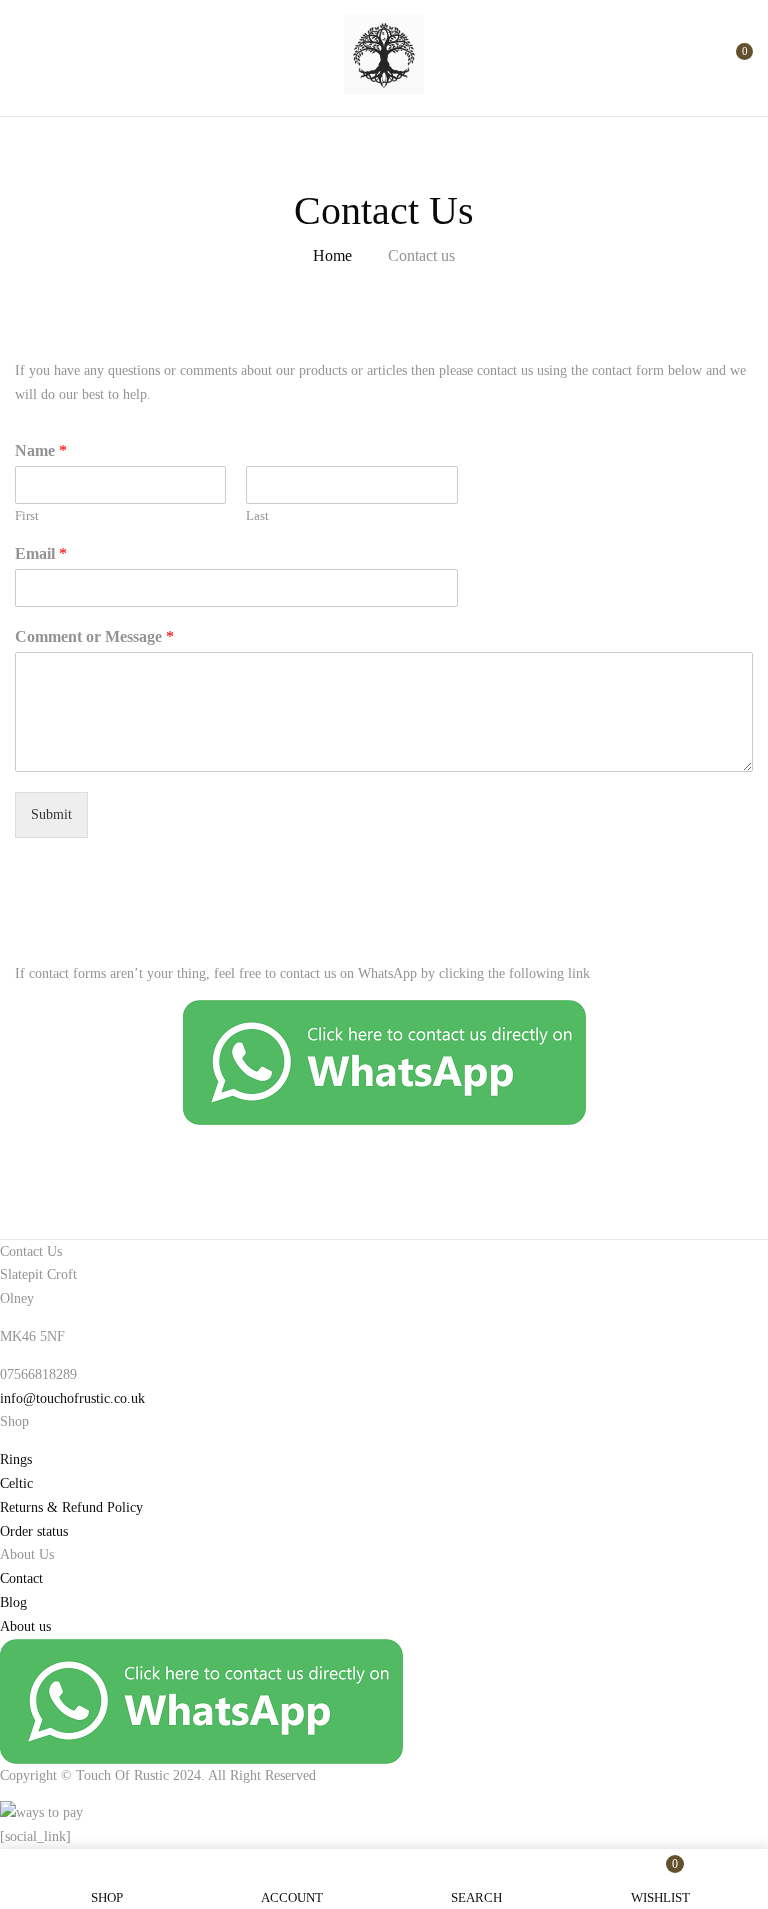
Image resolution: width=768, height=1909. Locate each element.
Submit (51, 814)
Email (41, 553)
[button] (735, 59)
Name (41, 450)
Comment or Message (94, 636)
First (27, 515)
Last (257, 515)
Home (332, 255)
